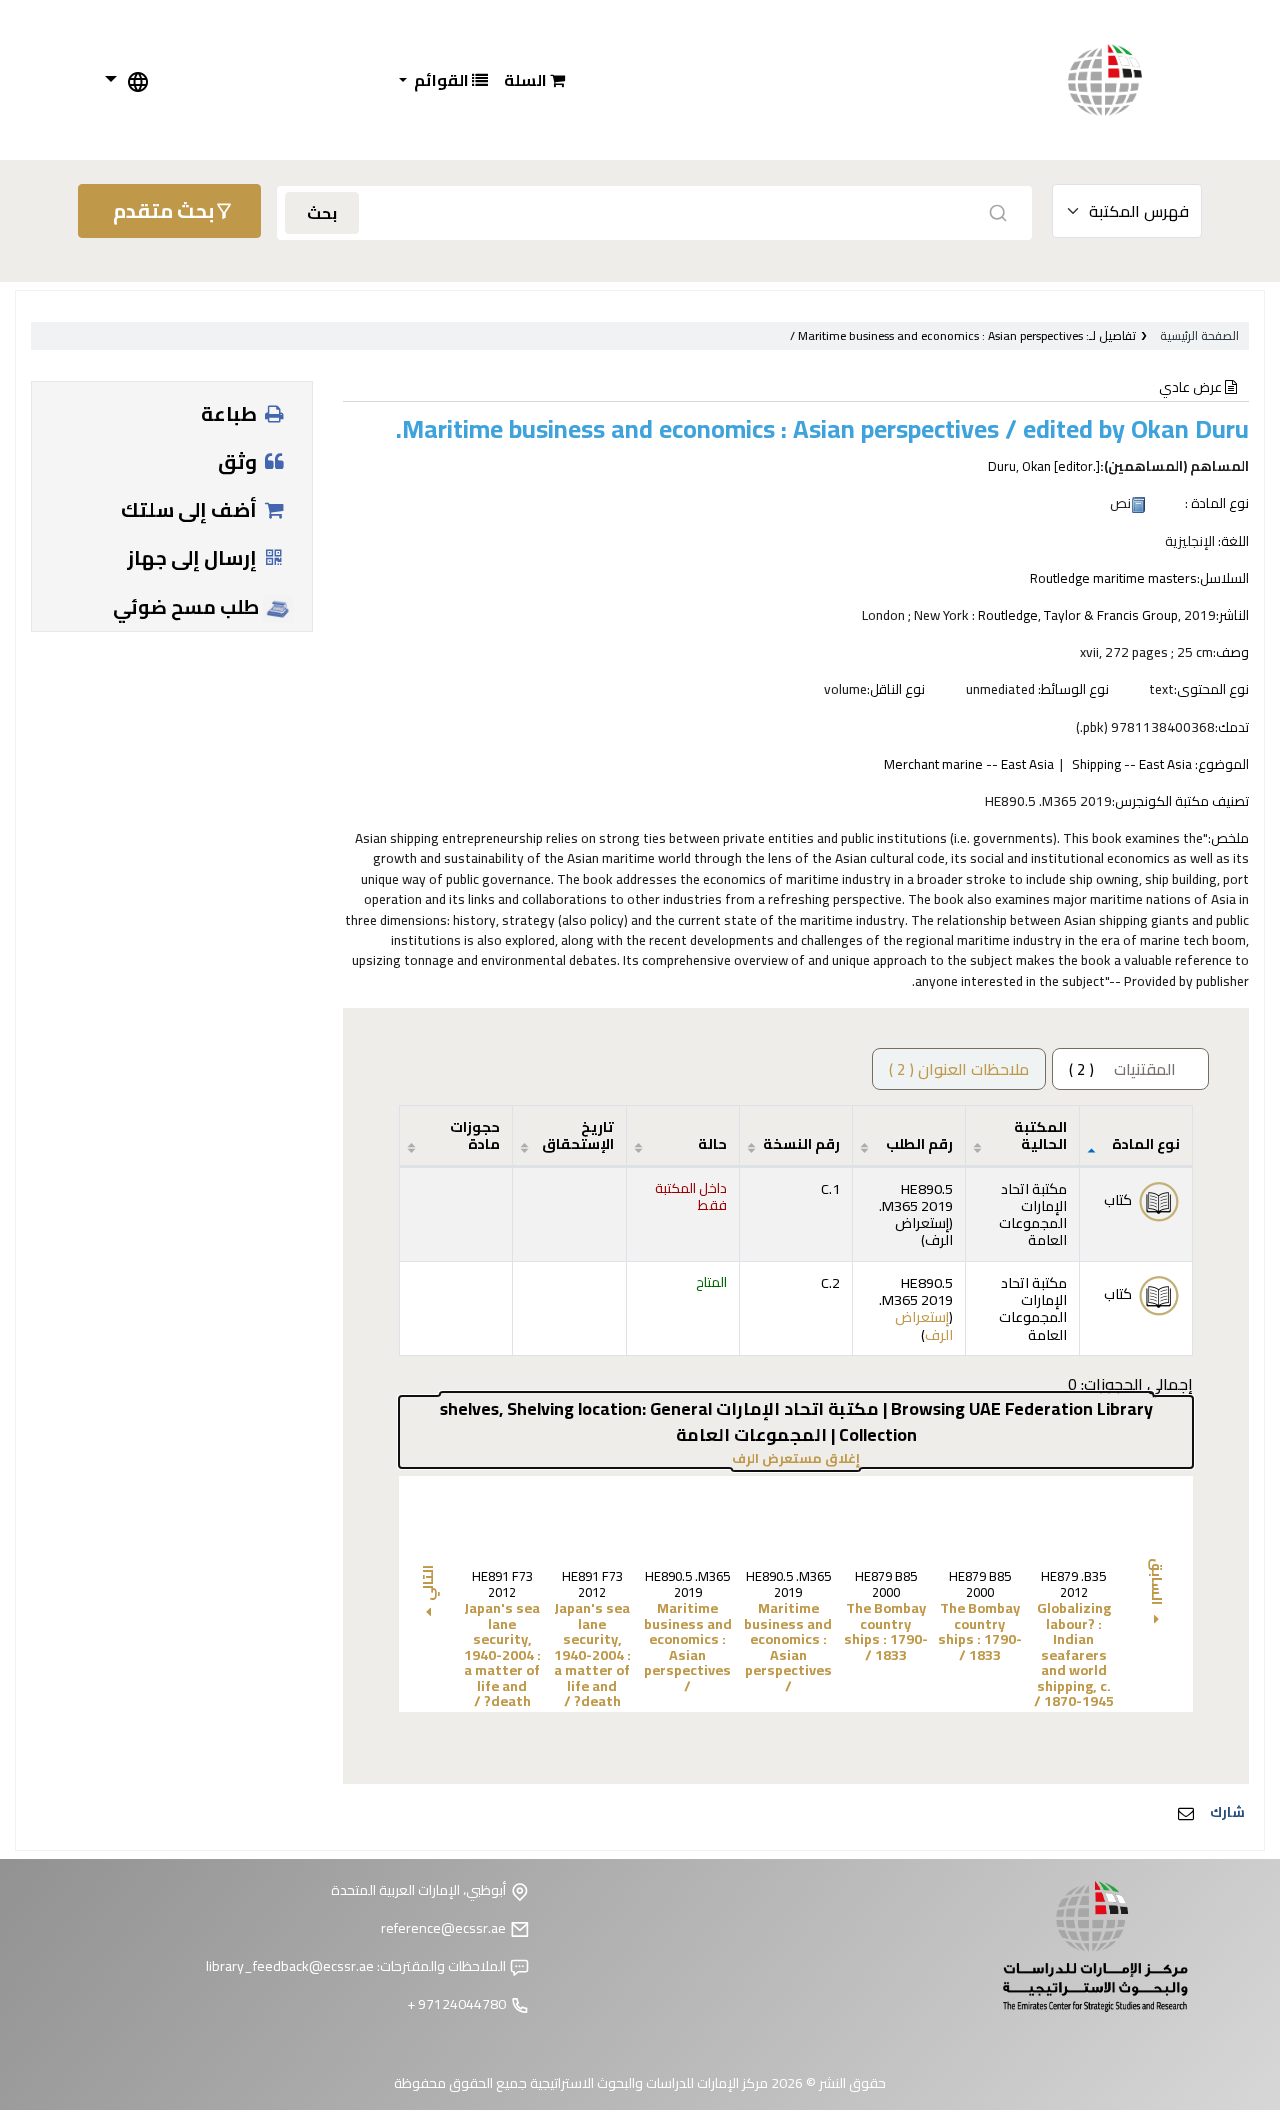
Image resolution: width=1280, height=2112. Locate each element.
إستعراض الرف (924, 1231)
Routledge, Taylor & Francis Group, (1079, 615)
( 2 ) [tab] (1122, 1069)
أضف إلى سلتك (191, 509)
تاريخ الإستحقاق (578, 1135)
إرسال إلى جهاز (194, 557)
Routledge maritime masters (1113, 578)
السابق (1157, 1583)
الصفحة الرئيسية (1199, 335)
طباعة (231, 413)
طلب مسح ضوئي (188, 607)
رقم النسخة (801, 1143)
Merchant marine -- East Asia (969, 764)
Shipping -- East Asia (1132, 764)
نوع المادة (1146, 1143)
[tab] (959, 1069)
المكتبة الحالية (1040, 1135)
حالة (712, 1143)
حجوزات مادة (475, 1135)
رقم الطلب (919, 1143)
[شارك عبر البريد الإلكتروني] (1186, 1813)
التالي (428, 1583)
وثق (239, 461)
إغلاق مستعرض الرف (728, 1459)
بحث (322, 213)
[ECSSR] (1125, 80)
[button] (534, 80)
